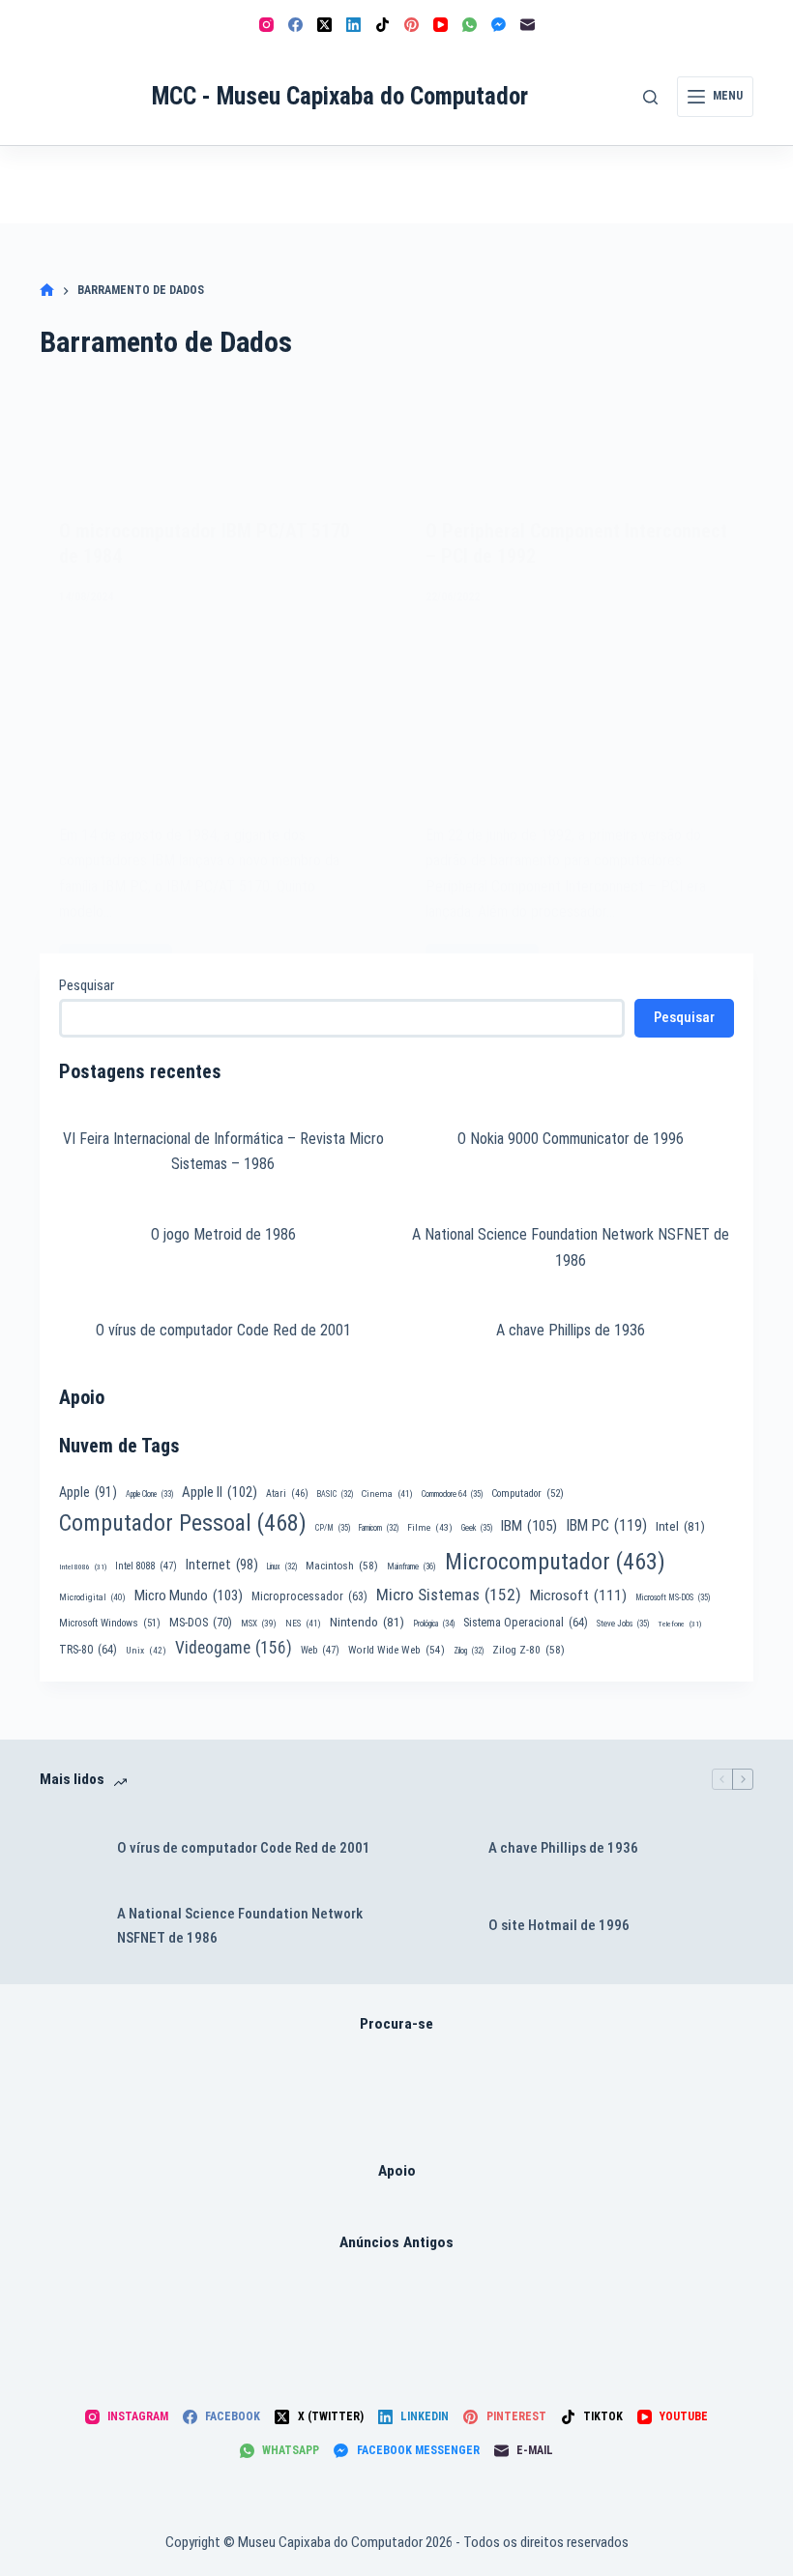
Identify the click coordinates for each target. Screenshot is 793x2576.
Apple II (220, 1492)
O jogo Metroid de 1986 (223, 1234)
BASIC (335, 1494)
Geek (477, 1528)
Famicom (379, 1528)
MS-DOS (201, 1622)
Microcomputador (555, 1562)
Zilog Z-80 (529, 1650)
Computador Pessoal (183, 1523)
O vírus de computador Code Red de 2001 (223, 1330)
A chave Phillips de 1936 (571, 1330)
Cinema (387, 1493)
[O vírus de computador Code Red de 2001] (69, 1849)
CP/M (333, 1528)
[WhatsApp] (470, 25)
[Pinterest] (411, 25)
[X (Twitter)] (324, 25)
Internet (222, 1565)
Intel (680, 1526)
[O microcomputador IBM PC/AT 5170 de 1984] (213, 713)
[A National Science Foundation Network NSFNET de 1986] (69, 1926)
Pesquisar (87, 985)
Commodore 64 (452, 1494)
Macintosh (342, 1566)
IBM (529, 1526)
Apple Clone (149, 1494)
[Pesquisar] (650, 97)
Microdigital (92, 1597)
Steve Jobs (623, 1624)
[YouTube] (441, 25)
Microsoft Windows (110, 1623)
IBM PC (606, 1525)
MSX (259, 1623)
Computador (528, 1493)
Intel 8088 (146, 1566)
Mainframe (411, 1566)
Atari (287, 1493)
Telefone (679, 1624)
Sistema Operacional (526, 1623)
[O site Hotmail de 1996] (440, 1926)
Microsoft (578, 1595)
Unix (146, 1650)
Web (320, 1650)
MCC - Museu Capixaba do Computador (340, 96)
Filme (430, 1527)
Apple (88, 1492)
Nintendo (367, 1622)
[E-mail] (528, 25)
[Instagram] (266, 25)
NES (303, 1623)
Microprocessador (309, 1596)
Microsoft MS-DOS (673, 1597)
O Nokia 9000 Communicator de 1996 (571, 1139)
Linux (282, 1566)
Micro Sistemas (449, 1595)
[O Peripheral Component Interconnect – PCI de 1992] (580, 713)
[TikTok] (382, 25)
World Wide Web (396, 1650)
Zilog (469, 1651)
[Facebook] (295, 25)
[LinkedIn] (353, 25)
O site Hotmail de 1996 (559, 1925)
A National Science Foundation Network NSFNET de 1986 (240, 1926)
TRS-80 (88, 1650)
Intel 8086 (83, 1567)
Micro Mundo (189, 1595)
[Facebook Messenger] (499, 25)
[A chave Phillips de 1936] (440, 1849)
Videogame (234, 1648)
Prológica (434, 1624)
